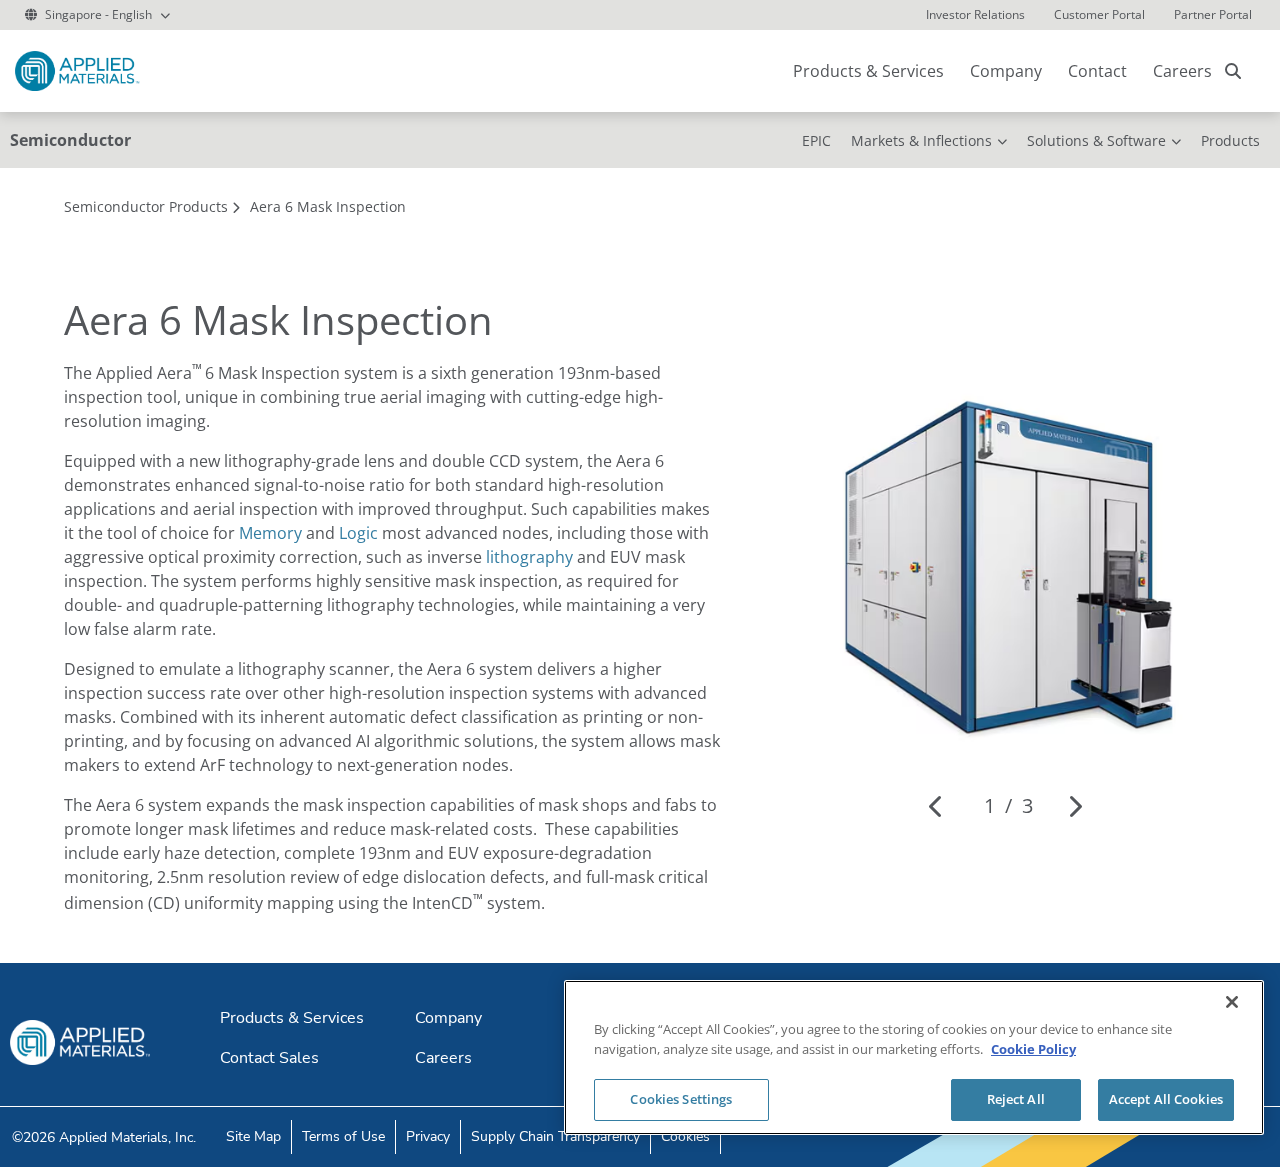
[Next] (1074, 806)
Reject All (1016, 1099)
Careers (1182, 71)
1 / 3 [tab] (1008, 805)
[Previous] (936, 806)
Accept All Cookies (1166, 1099)
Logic (358, 533)
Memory (270, 533)
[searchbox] (1233, 71)
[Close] (1232, 1002)
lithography (529, 557)
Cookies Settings (681, 1099)
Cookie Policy (1033, 1049)
